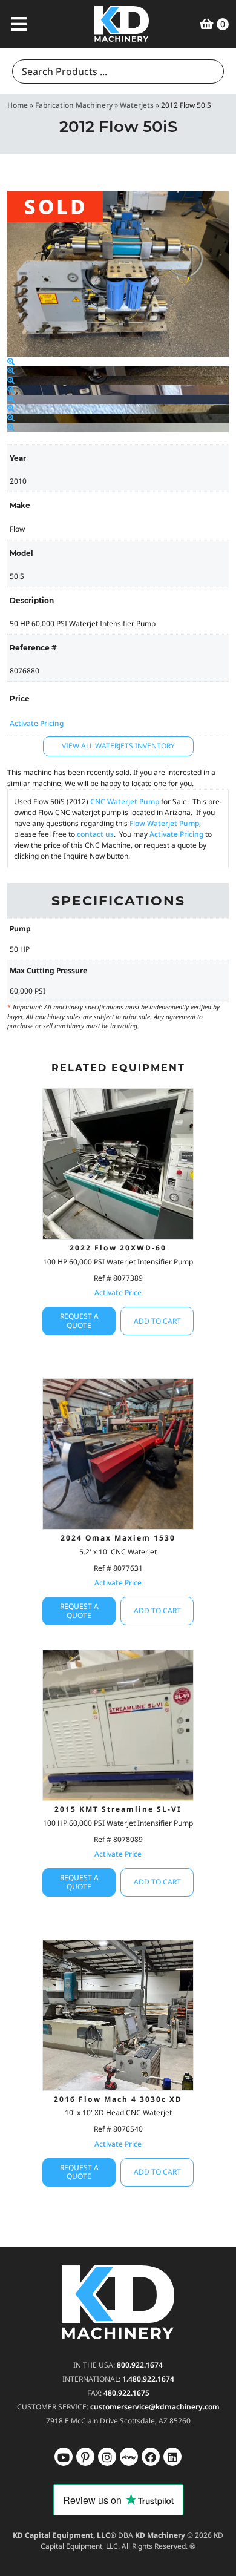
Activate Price (118, 1293)
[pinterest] (107, 2457)
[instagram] (129, 2457)
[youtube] (64, 2457)
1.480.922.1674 (148, 2379)
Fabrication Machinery (74, 105)
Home (18, 105)
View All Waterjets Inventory (118, 746)
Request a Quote (79, 1320)
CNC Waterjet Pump (125, 801)
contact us (95, 834)
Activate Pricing (37, 723)
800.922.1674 (140, 2365)
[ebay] (151, 2457)
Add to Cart (157, 1321)
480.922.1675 (126, 2393)
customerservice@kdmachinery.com (155, 2407)
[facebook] (172, 2457)
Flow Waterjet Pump (164, 823)
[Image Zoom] (11, 362)
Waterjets (137, 105)
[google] (85, 2457)
